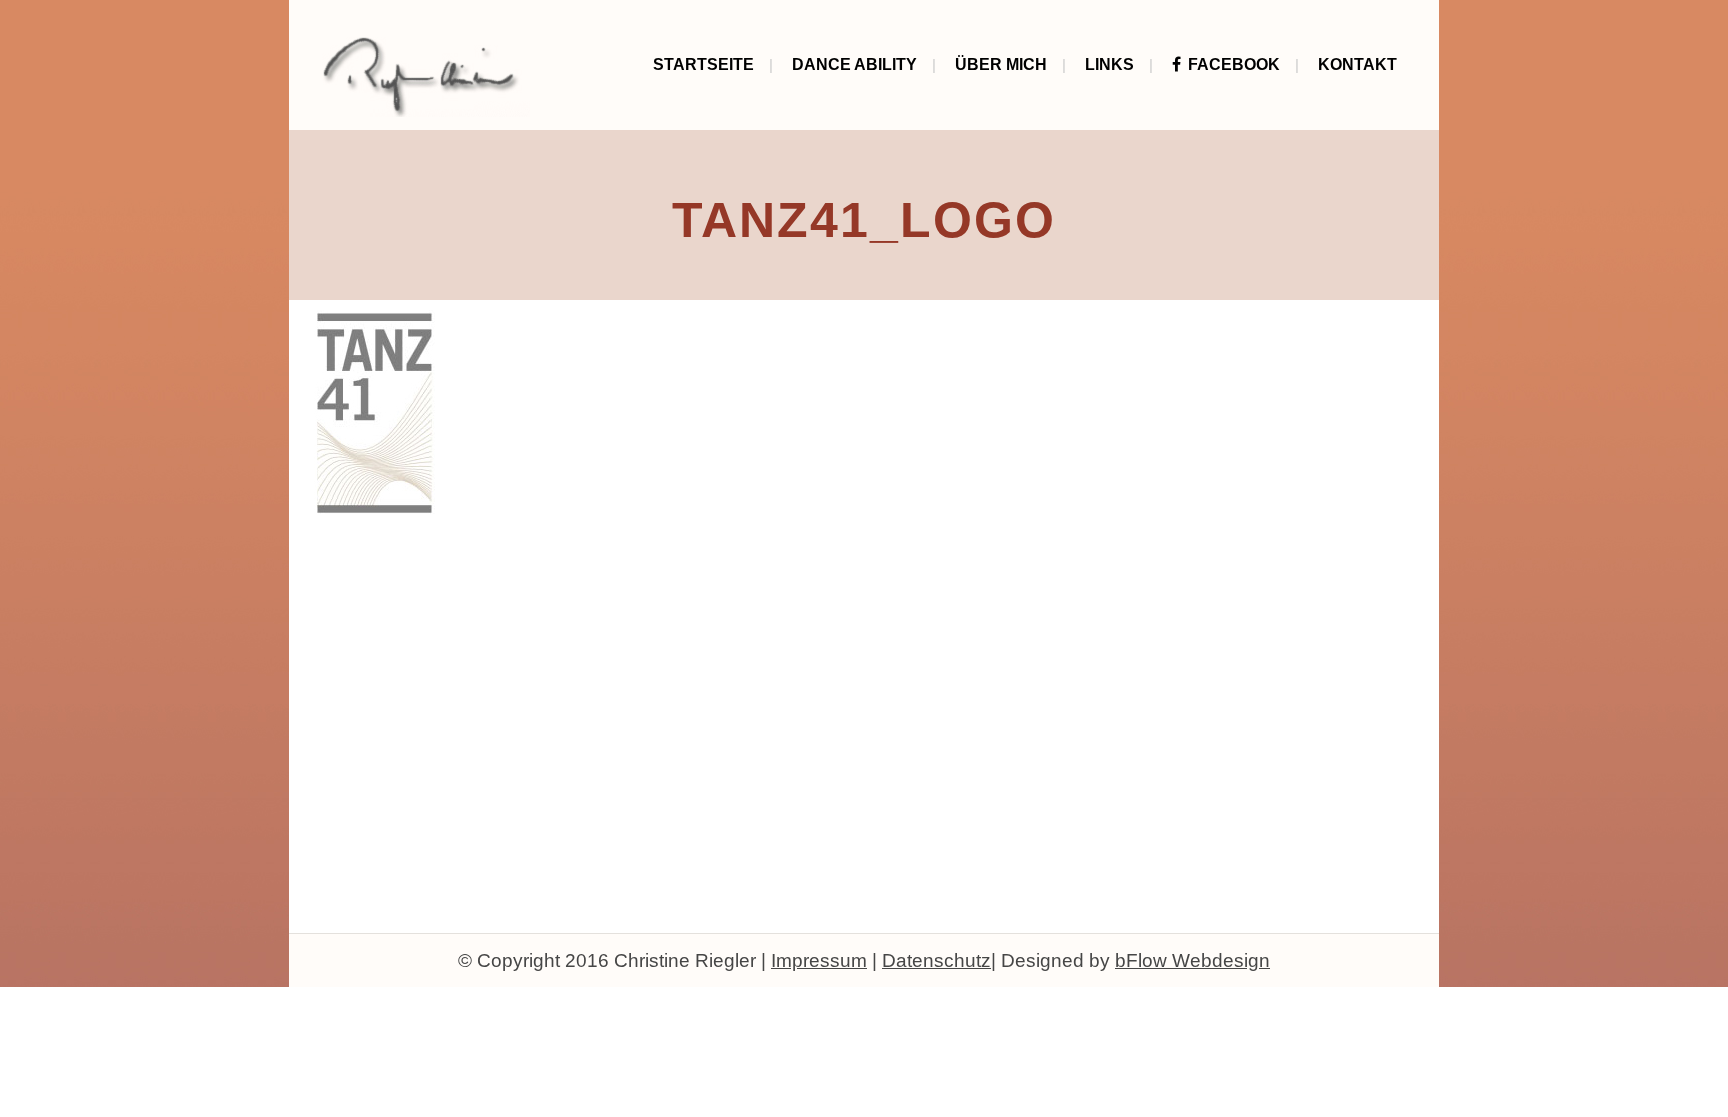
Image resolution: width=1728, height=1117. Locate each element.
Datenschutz (936, 960)
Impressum (819, 960)
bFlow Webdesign (1192, 960)
